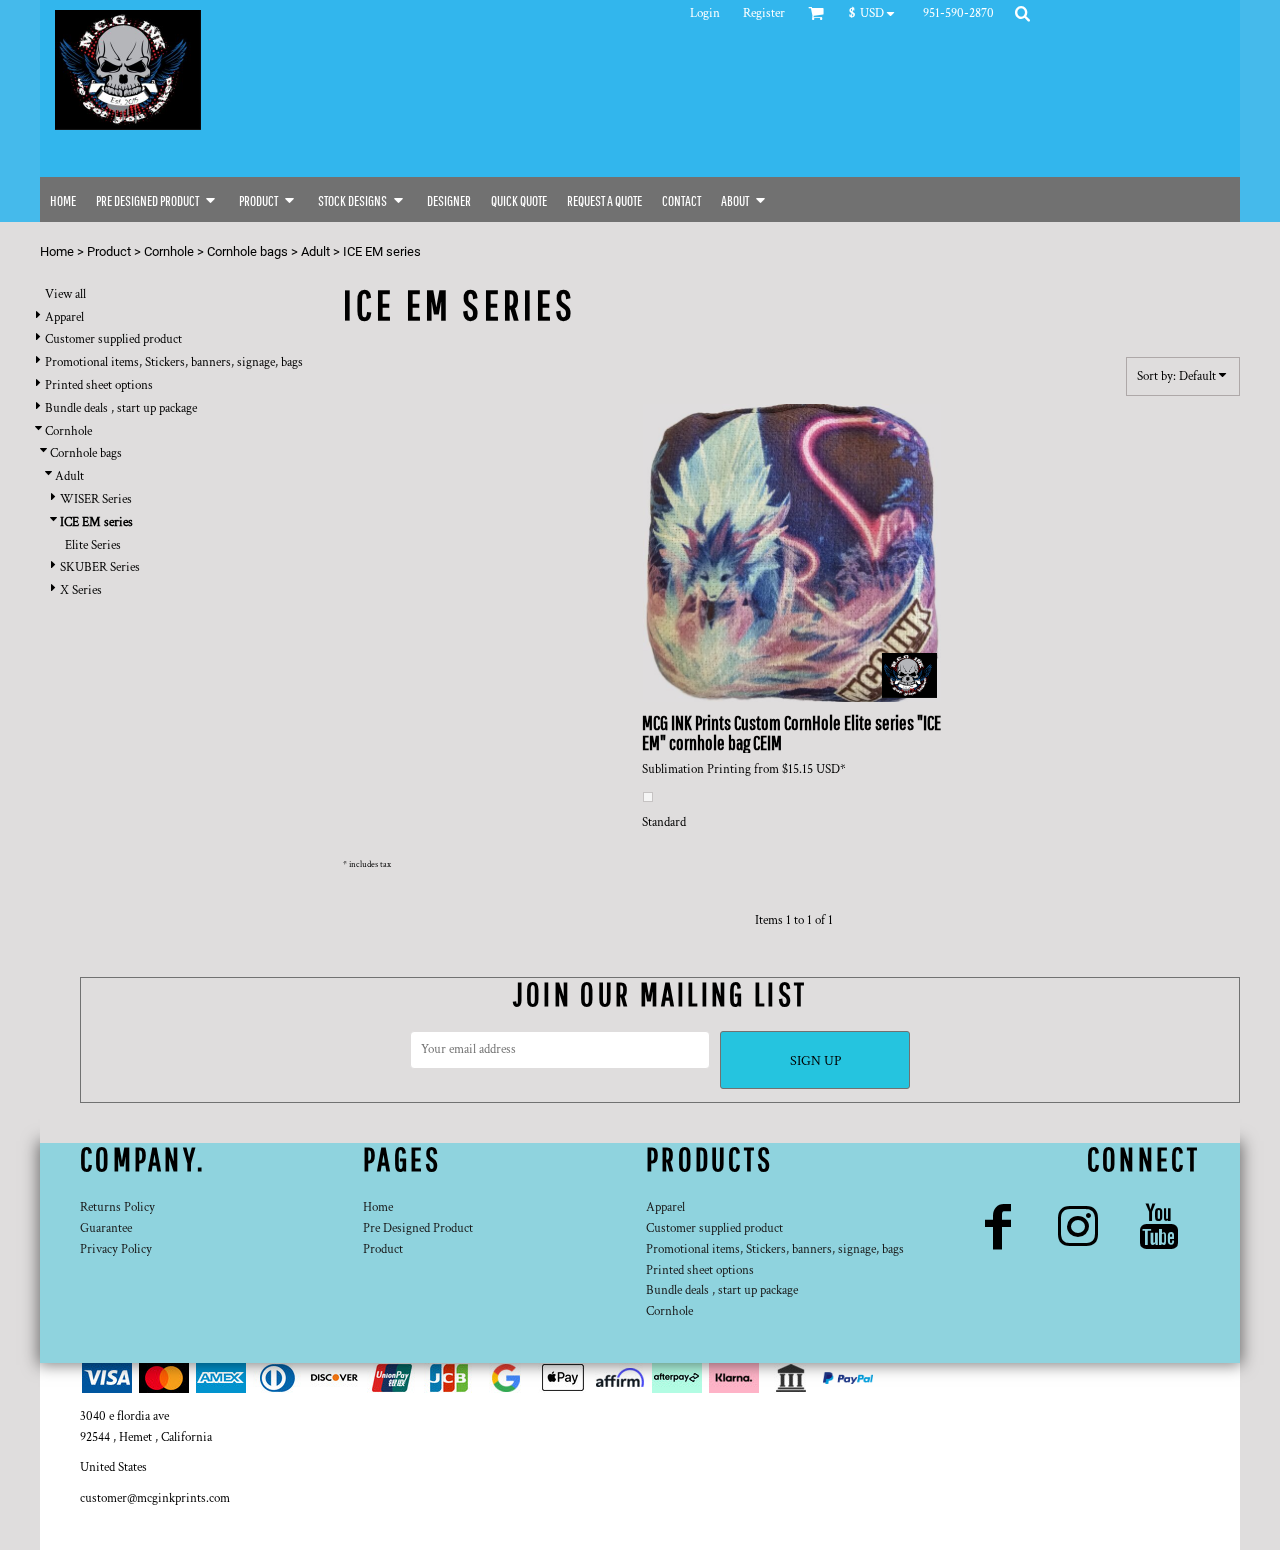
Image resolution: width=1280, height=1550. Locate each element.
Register (764, 13)
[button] (876, 13)
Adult (315, 251)
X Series (81, 590)
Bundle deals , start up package (121, 408)
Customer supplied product (113, 339)
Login (705, 13)
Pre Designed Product (418, 1228)
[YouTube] (1159, 1226)
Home (57, 251)
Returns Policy (117, 1207)
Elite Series (93, 545)
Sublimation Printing (696, 769)
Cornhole (169, 251)
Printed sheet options (99, 385)
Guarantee (106, 1228)
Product (109, 251)
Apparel (64, 317)
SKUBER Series (100, 567)
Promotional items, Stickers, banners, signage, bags (174, 362)
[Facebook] (997, 1226)
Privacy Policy (116, 1249)
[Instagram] (1078, 1226)
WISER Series (96, 499)
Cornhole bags (247, 251)
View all (65, 294)
